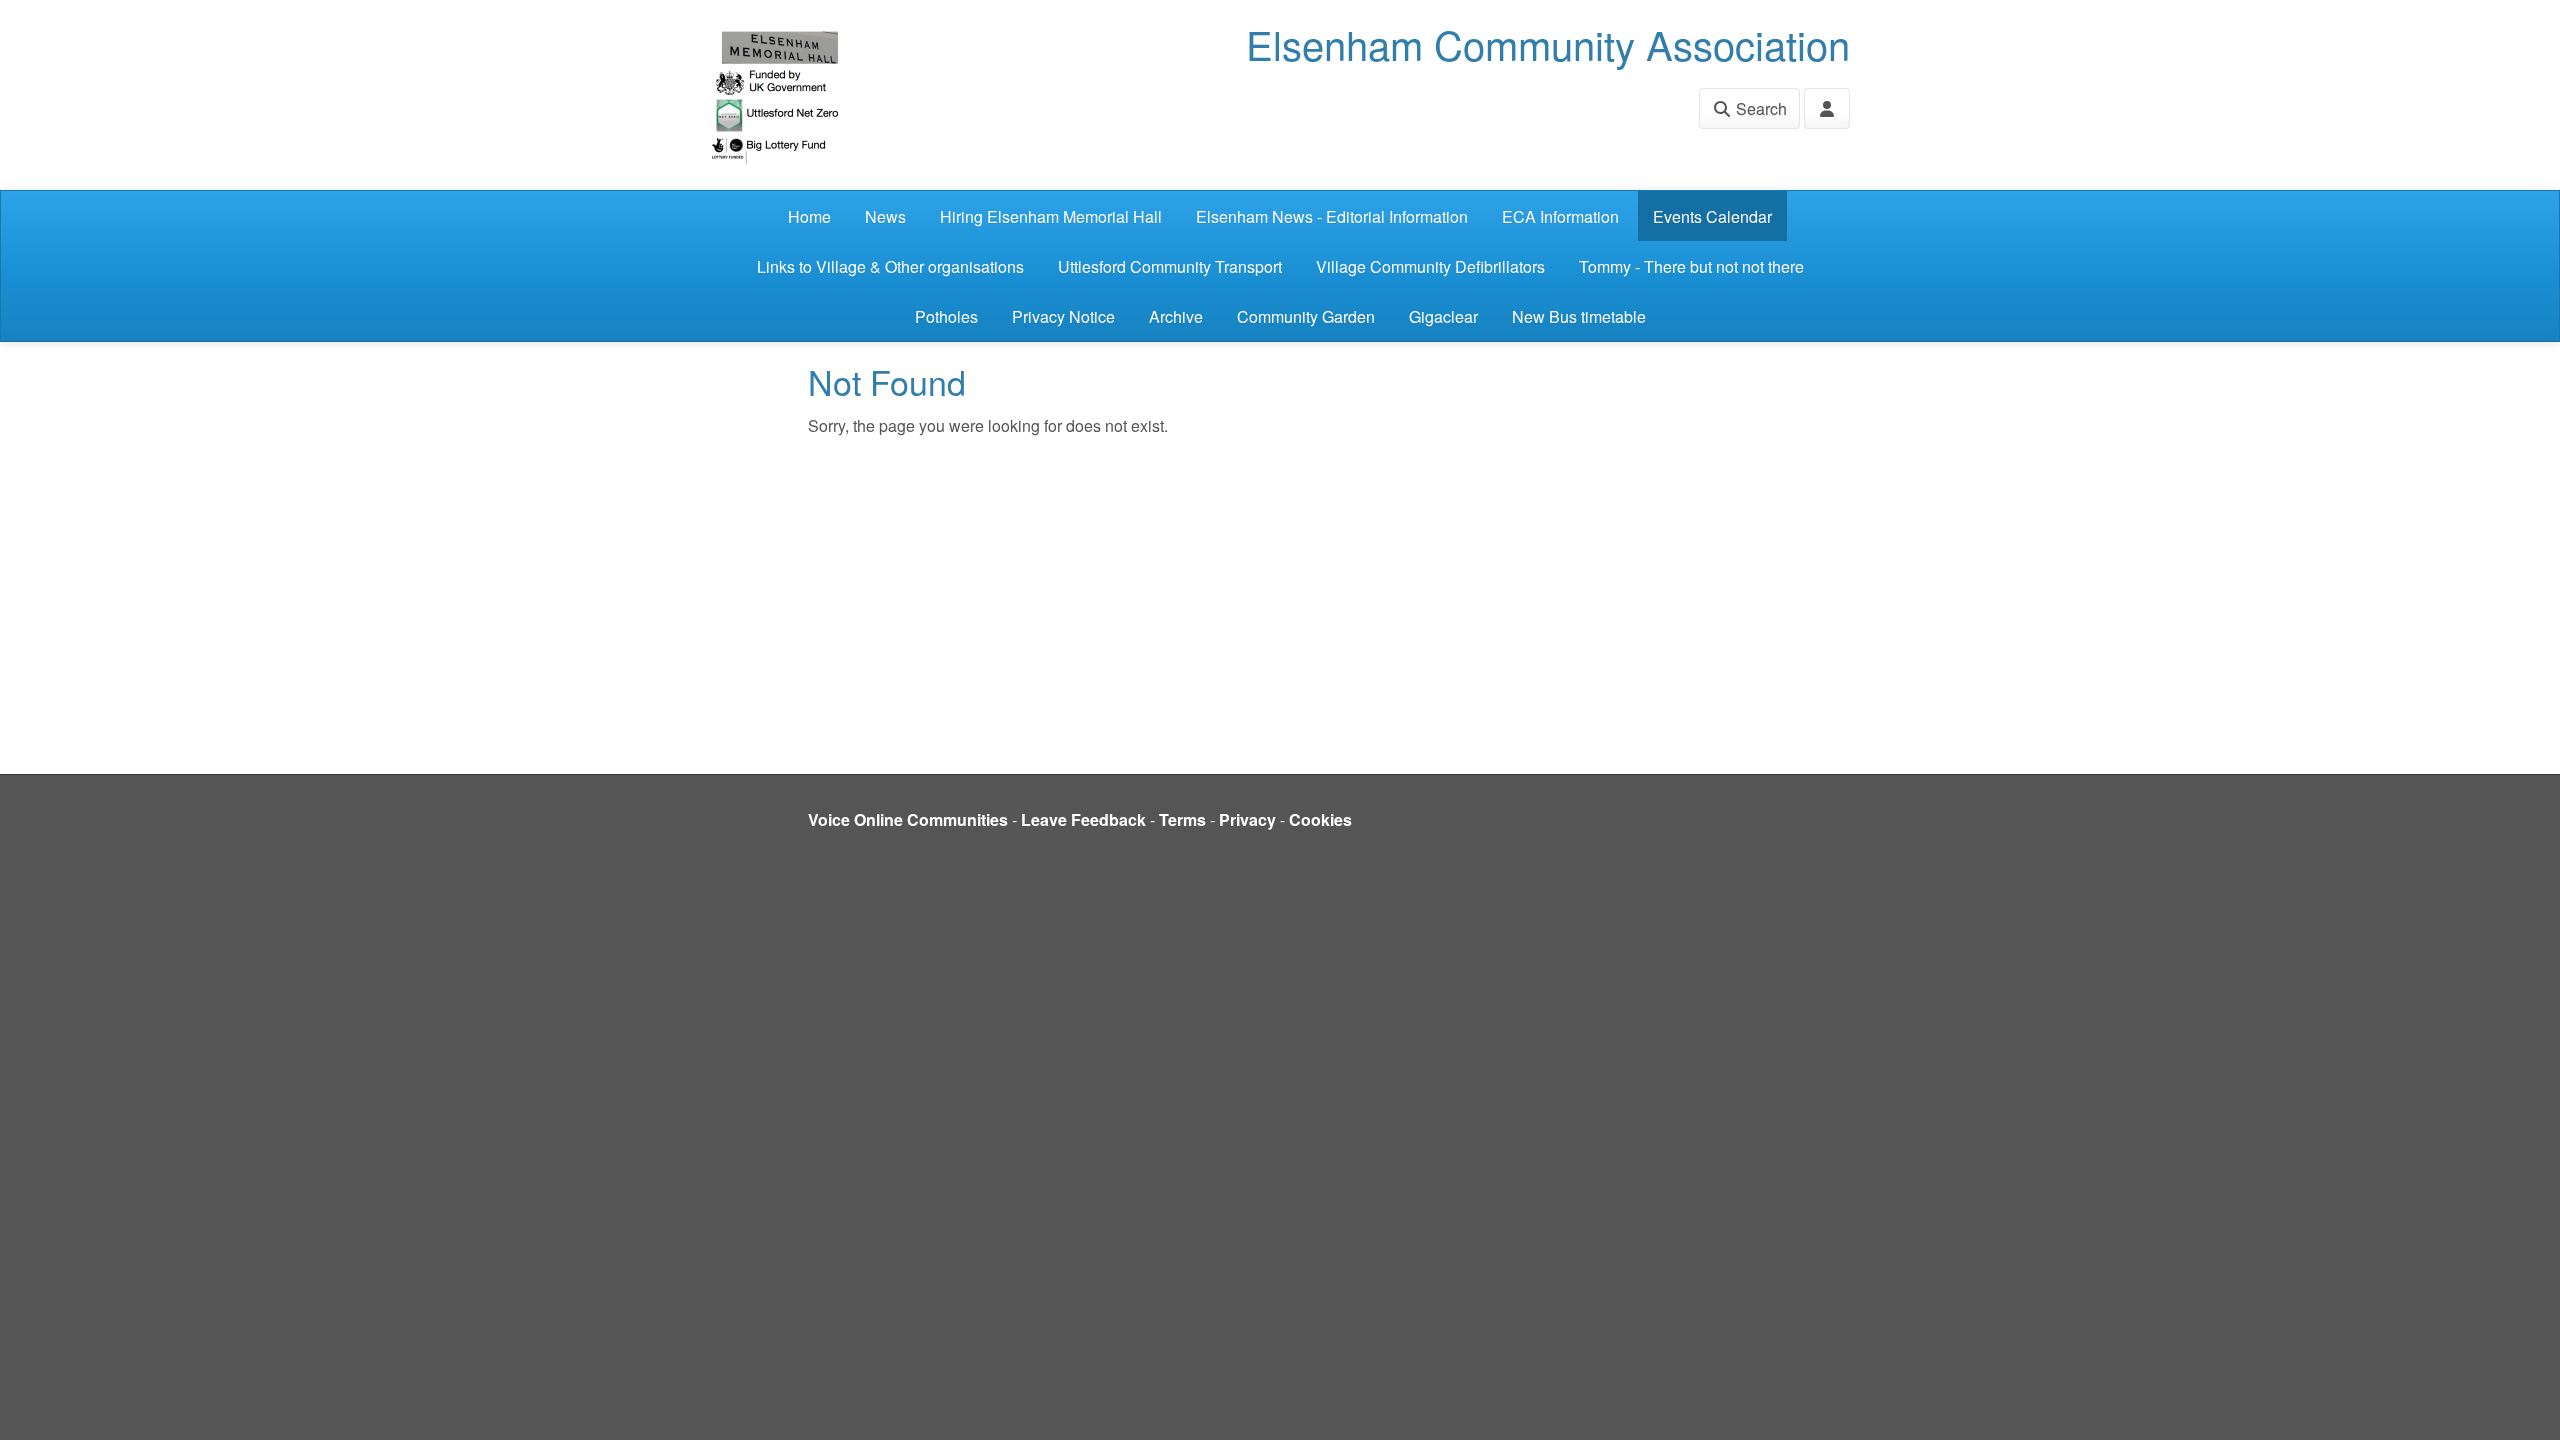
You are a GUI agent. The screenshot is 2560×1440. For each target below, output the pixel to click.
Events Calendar (1712, 216)
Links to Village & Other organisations (890, 266)
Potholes (946, 316)
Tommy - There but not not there (1691, 266)
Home (809, 216)
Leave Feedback (1083, 819)
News (885, 216)
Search (1759, 108)
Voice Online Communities (908, 819)
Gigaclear (1443, 316)
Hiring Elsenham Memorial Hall (1051, 216)
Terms (1182, 819)
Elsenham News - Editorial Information (1332, 216)
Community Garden (1306, 316)
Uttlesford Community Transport (1170, 266)
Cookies (1320, 819)
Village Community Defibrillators (1430, 266)
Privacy (1247, 819)
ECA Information (1560, 216)
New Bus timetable (1579, 316)
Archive (1176, 316)
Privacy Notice (1063, 316)
